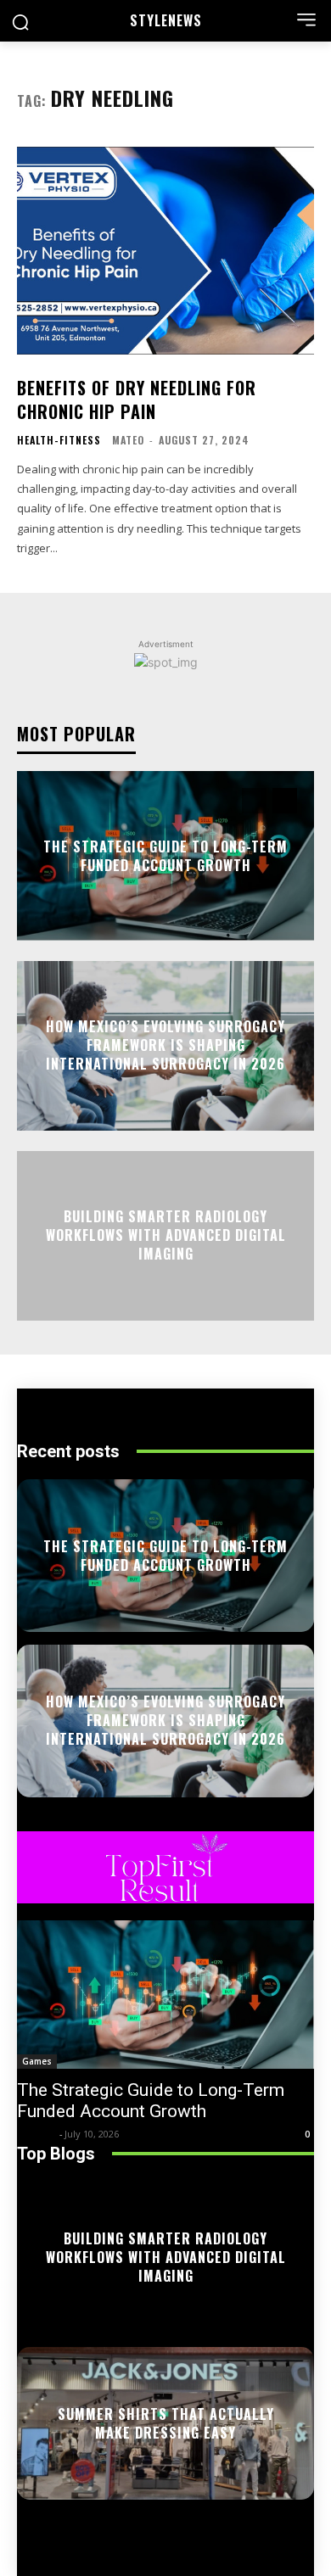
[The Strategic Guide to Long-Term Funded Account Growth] (165, 1995)
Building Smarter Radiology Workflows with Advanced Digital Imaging (166, 1235)
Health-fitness (59, 440)
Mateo (128, 440)
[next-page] (285, 801)
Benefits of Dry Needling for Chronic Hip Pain (137, 400)
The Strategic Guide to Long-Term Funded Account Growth (165, 855)
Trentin (36, 2134)
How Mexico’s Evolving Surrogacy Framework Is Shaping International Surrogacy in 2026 (165, 1045)
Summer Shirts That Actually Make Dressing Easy (166, 2422)
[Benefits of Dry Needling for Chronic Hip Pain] (165, 251)
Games (37, 2061)
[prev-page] (254, 801)
